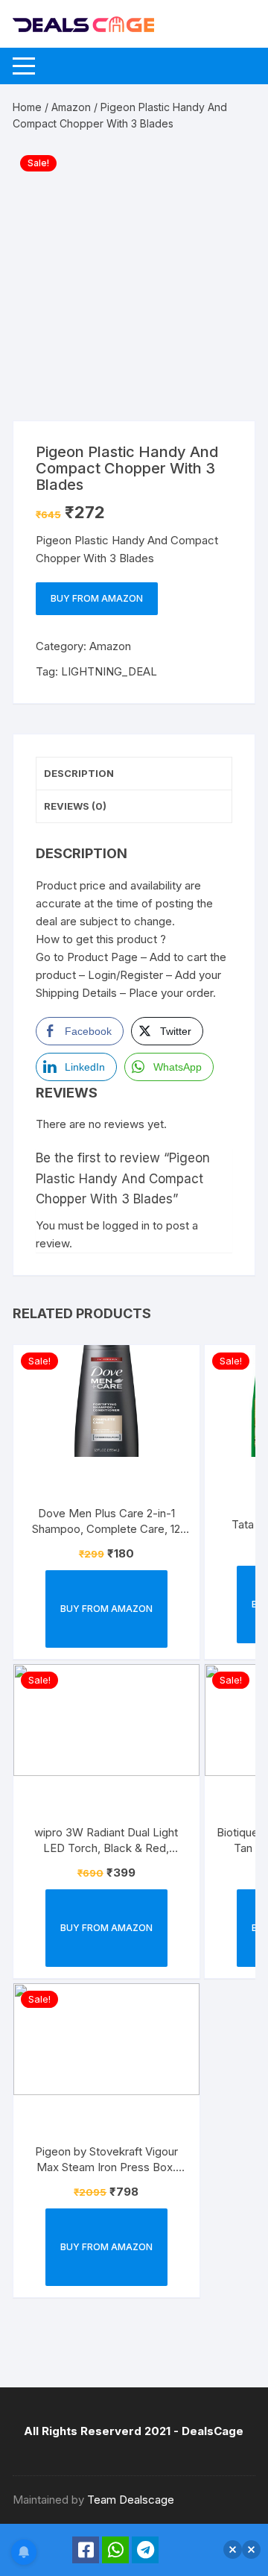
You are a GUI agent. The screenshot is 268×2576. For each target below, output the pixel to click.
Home (27, 107)
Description (79, 773)
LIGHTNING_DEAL (109, 671)
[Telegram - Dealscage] (145, 2550)
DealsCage (213, 2431)
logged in (126, 1225)
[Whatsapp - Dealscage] (115, 2550)
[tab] (134, 774)
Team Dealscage (131, 2500)
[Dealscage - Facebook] (86, 2550)
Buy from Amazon (97, 598)
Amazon (71, 107)
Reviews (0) (75, 806)
